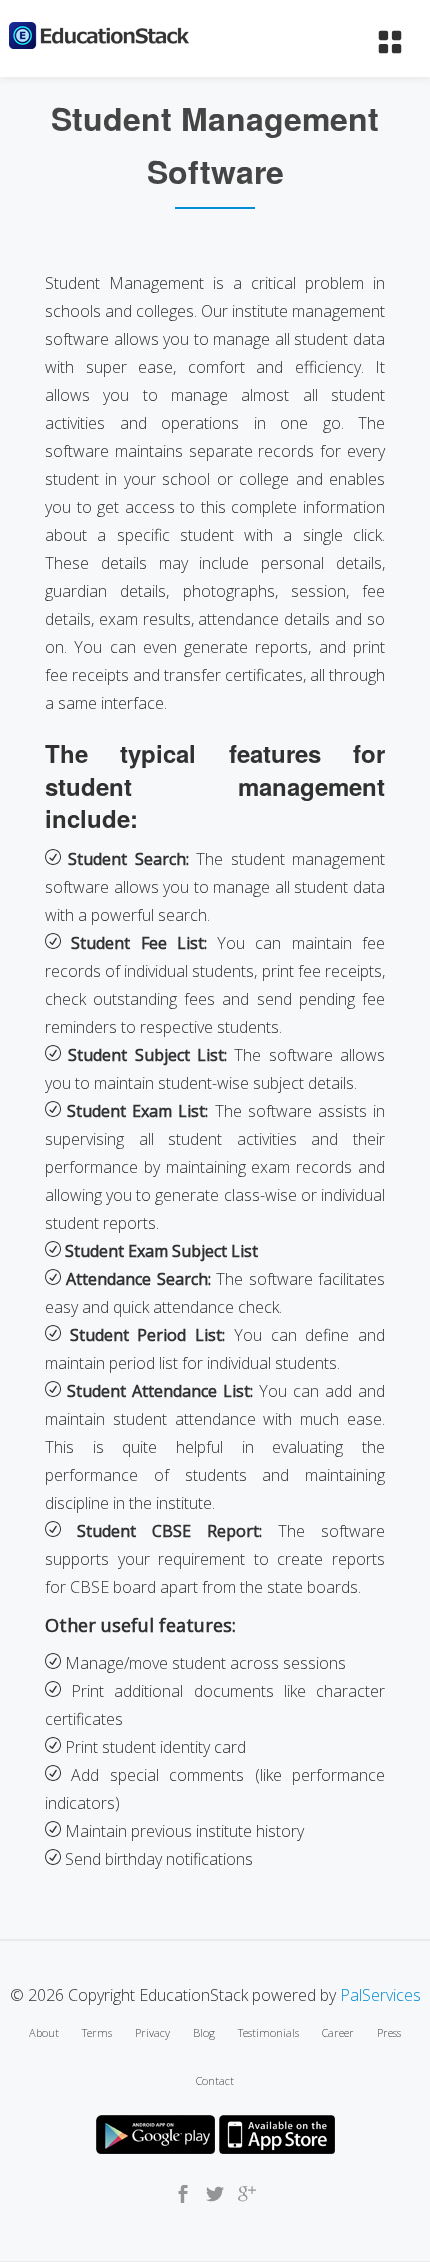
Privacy (152, 2032)
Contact (215, 2080)
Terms (97, 2032)
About (44, 2032)
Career (338, 2032)
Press (389, 2032)
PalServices (380, 1995)
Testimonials (268, 2032)
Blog (204, 2032)
